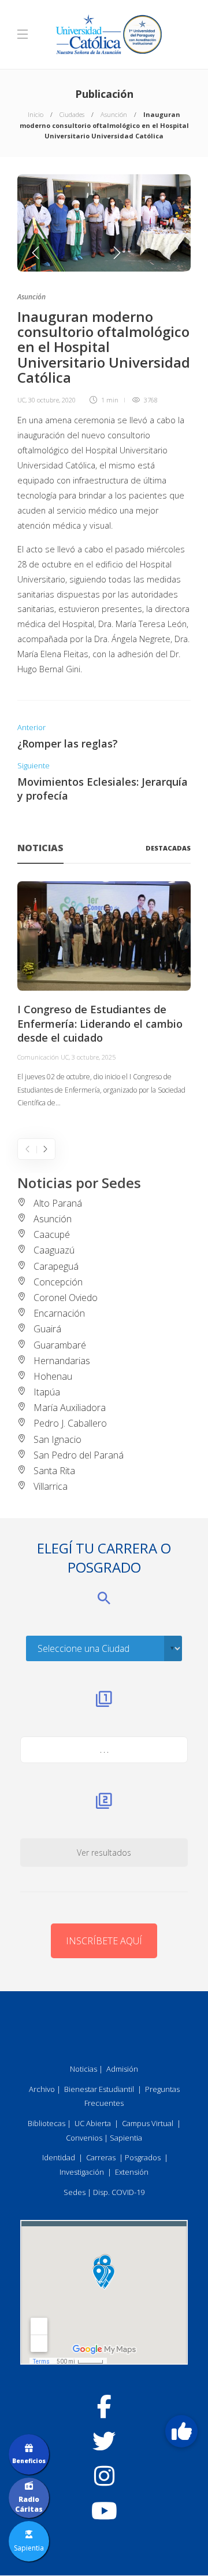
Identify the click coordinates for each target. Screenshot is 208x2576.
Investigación (82, 2172)
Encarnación (59, 1313)
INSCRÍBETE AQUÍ (104, 1941)
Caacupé (52, 1234)
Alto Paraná (58, 1203)
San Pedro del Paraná (79, 1455)
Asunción (114, 114)
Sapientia (126, 2138)
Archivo (42, 2089)
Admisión (122, 2069)
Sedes (75, 2192)
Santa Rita (54, 1471)
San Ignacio (57, 1439)
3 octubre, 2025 (94, 1057)
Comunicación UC (43, 1057)
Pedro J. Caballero (70, 1423)
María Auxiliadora (70, 1408)
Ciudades (72, 114)
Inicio (36, 114)
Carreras (101, 2157)
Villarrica (51, 1486)
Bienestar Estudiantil (99, 2089)
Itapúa (47, 1392)
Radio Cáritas (29, 2504)
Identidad (59, 2157)
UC (21, 400)
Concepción (58, 1282)
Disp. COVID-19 (119, 2192)
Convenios (84, 2138)
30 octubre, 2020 (52, 400)
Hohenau (53, 1376)
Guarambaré (60, 1345)
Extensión (132, 2172)
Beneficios (29, 2461)
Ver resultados (104, 1853)
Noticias (83, 2069)
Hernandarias (62, 1361)
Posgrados (143, 2157)
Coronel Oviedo (66, 1298)
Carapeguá (56, 1266)
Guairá (47, 1329)
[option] (104, 223)
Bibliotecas (47, 2123)
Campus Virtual (148, 2123)
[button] (181, 2431)
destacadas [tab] (168, 848)
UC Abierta (93, 2123)
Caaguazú (54, 1250)
